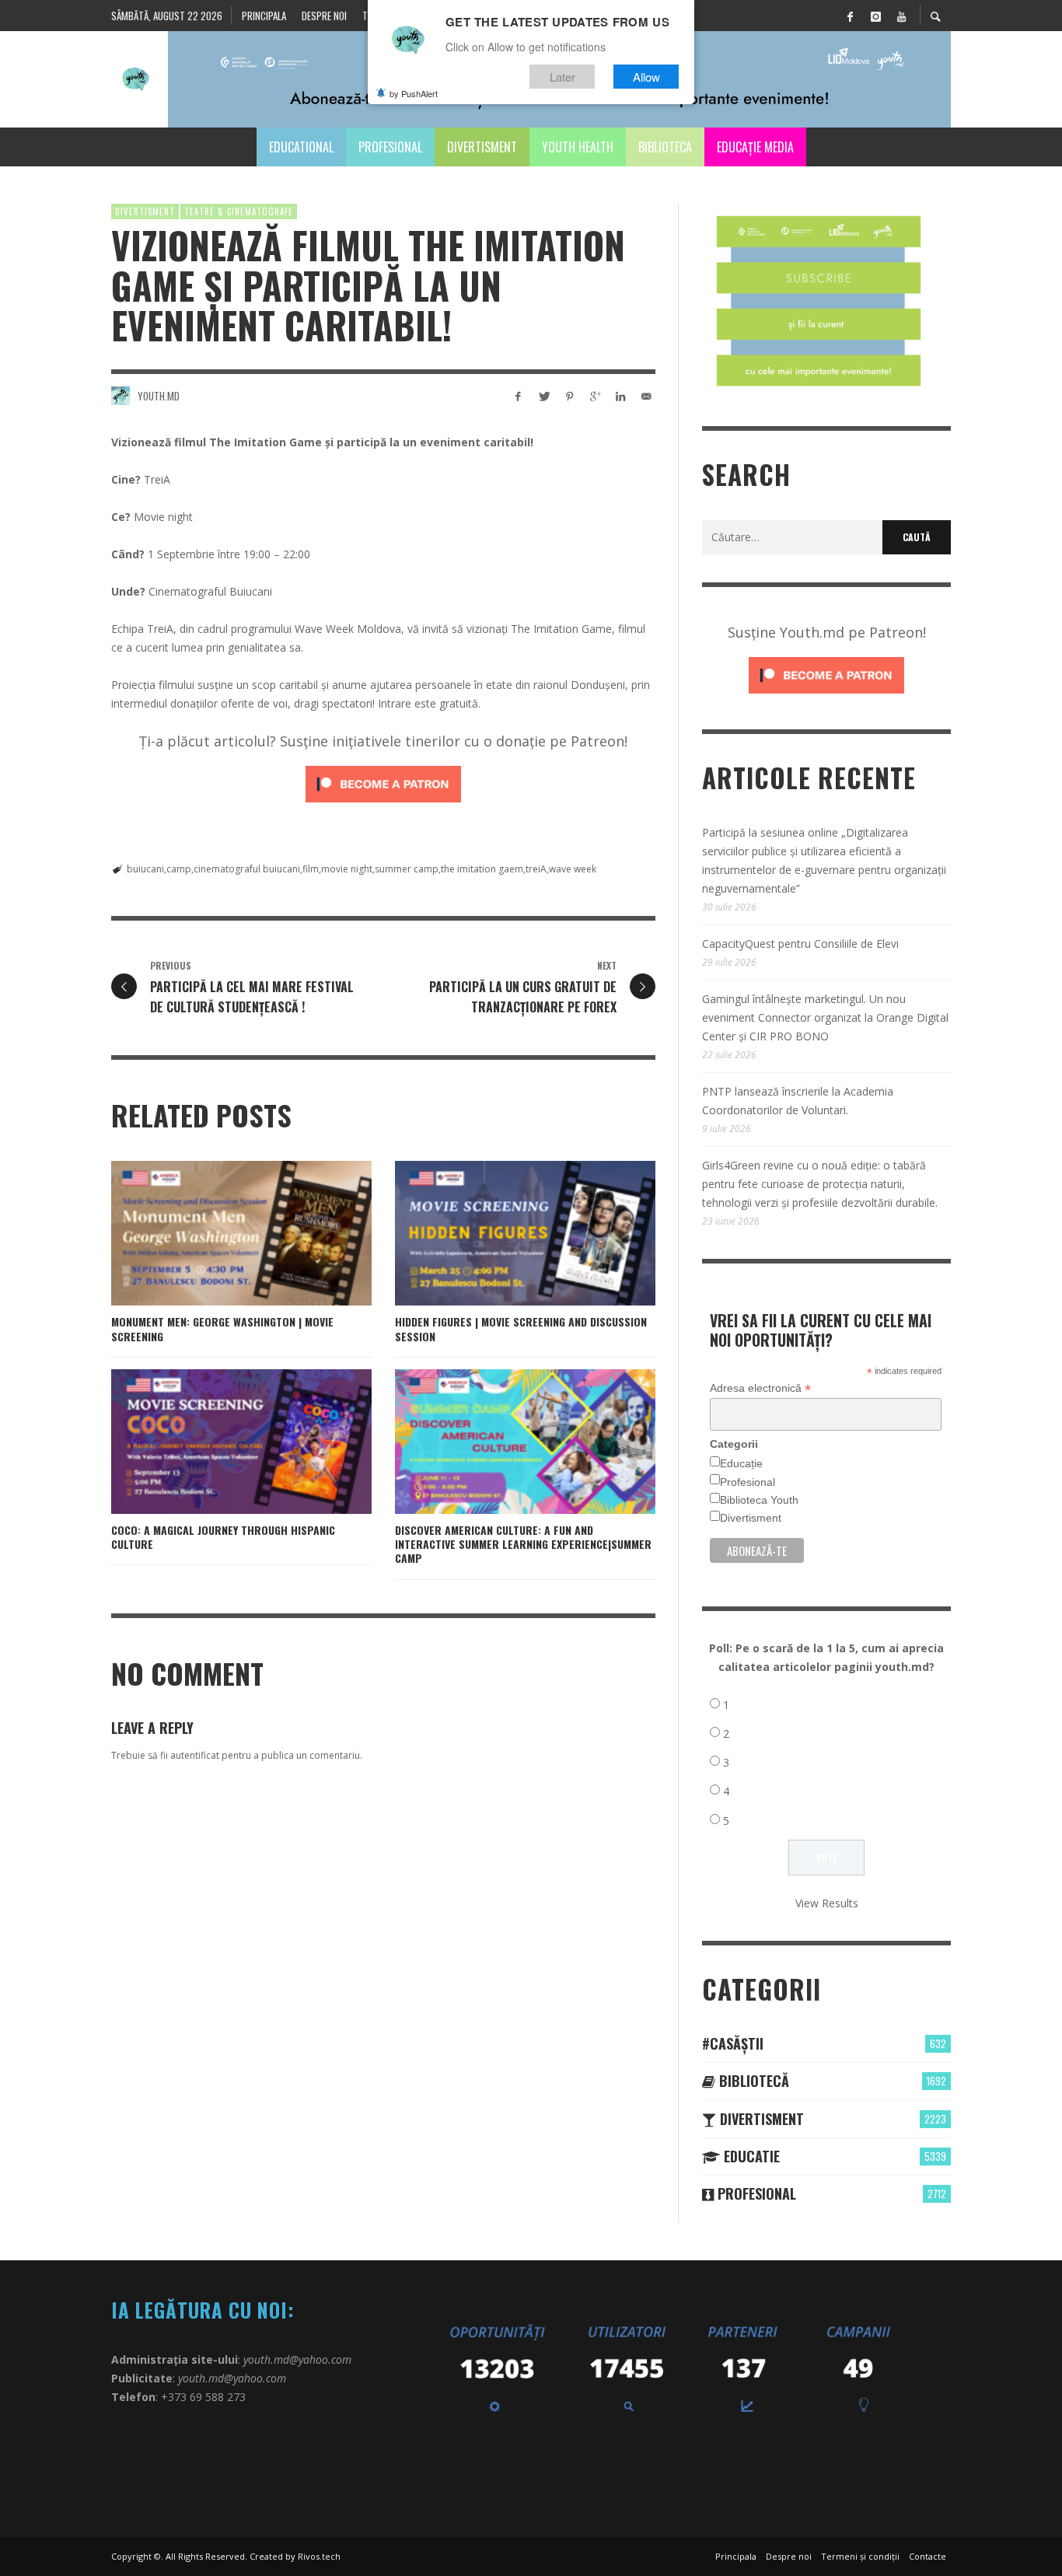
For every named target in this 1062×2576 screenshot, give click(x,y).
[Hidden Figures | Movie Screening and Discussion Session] (501, 1233)
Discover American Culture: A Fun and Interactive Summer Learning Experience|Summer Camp (523, 1544)
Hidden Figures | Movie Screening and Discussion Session (521, 1328)
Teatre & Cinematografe (239, 211)
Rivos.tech (319, 2556)
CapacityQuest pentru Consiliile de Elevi (800, 944)
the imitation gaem (482, 869)
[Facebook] (850, 16)
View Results (827, 1903)
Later (562, 77)
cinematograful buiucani (247, 869)
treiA (536, 869)
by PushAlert (414, 93)
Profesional (748, 1482)
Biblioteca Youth (759, 1500)
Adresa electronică (760, 1388)
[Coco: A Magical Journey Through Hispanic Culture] (217, 1442)
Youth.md (159, 396)
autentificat (195, 1755)
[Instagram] (875, 16)
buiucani (145, 869)
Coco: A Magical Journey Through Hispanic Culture (223, 1537)
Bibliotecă (752, 2081)
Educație (741, 1463)
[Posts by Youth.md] (121, 396)
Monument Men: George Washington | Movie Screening (222, 1328)
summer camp (407, 869)
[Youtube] (901, 16)
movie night (347, 869)
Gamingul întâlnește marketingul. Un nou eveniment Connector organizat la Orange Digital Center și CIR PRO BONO (825, 1017)
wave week (573, 869)
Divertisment (145, 211)
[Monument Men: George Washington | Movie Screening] (217, 1233)
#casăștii (733, 2043)
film (311, 869)
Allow (646, 77)
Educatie (750, 2156)
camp (179, 869)
